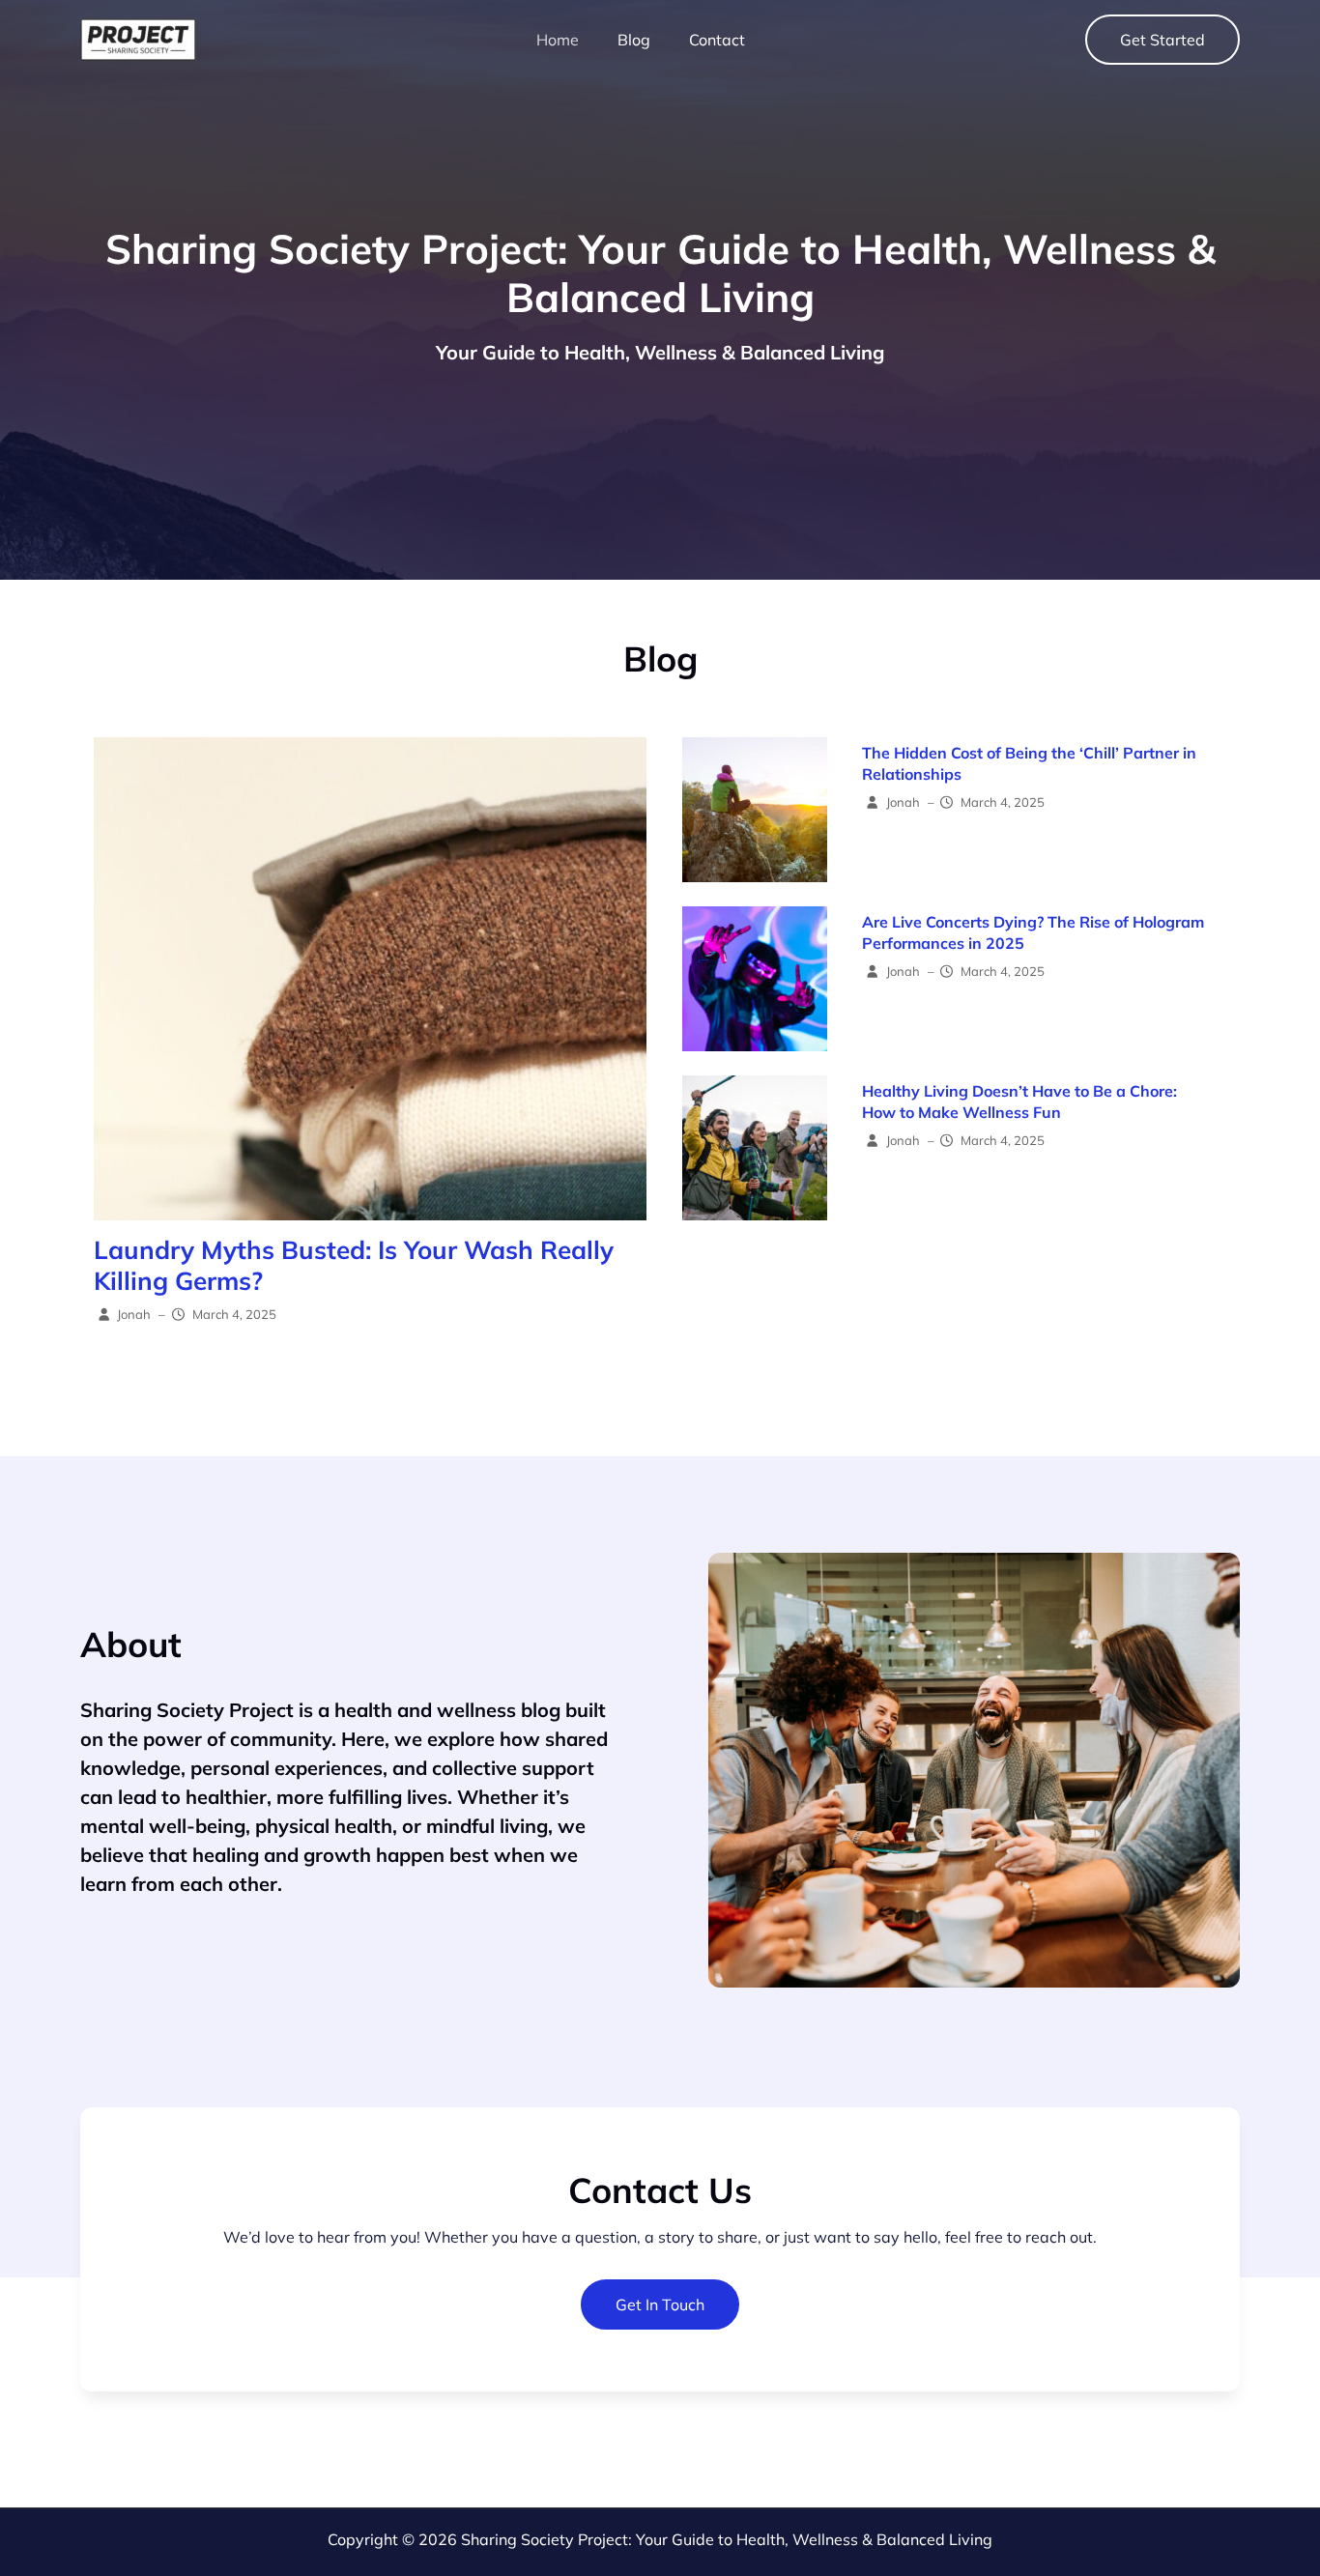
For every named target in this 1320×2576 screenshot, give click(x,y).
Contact (717, 40)
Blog (634, 40)
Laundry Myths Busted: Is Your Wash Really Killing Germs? (354, 1265)
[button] (1162, 40)
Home (558, 40)
